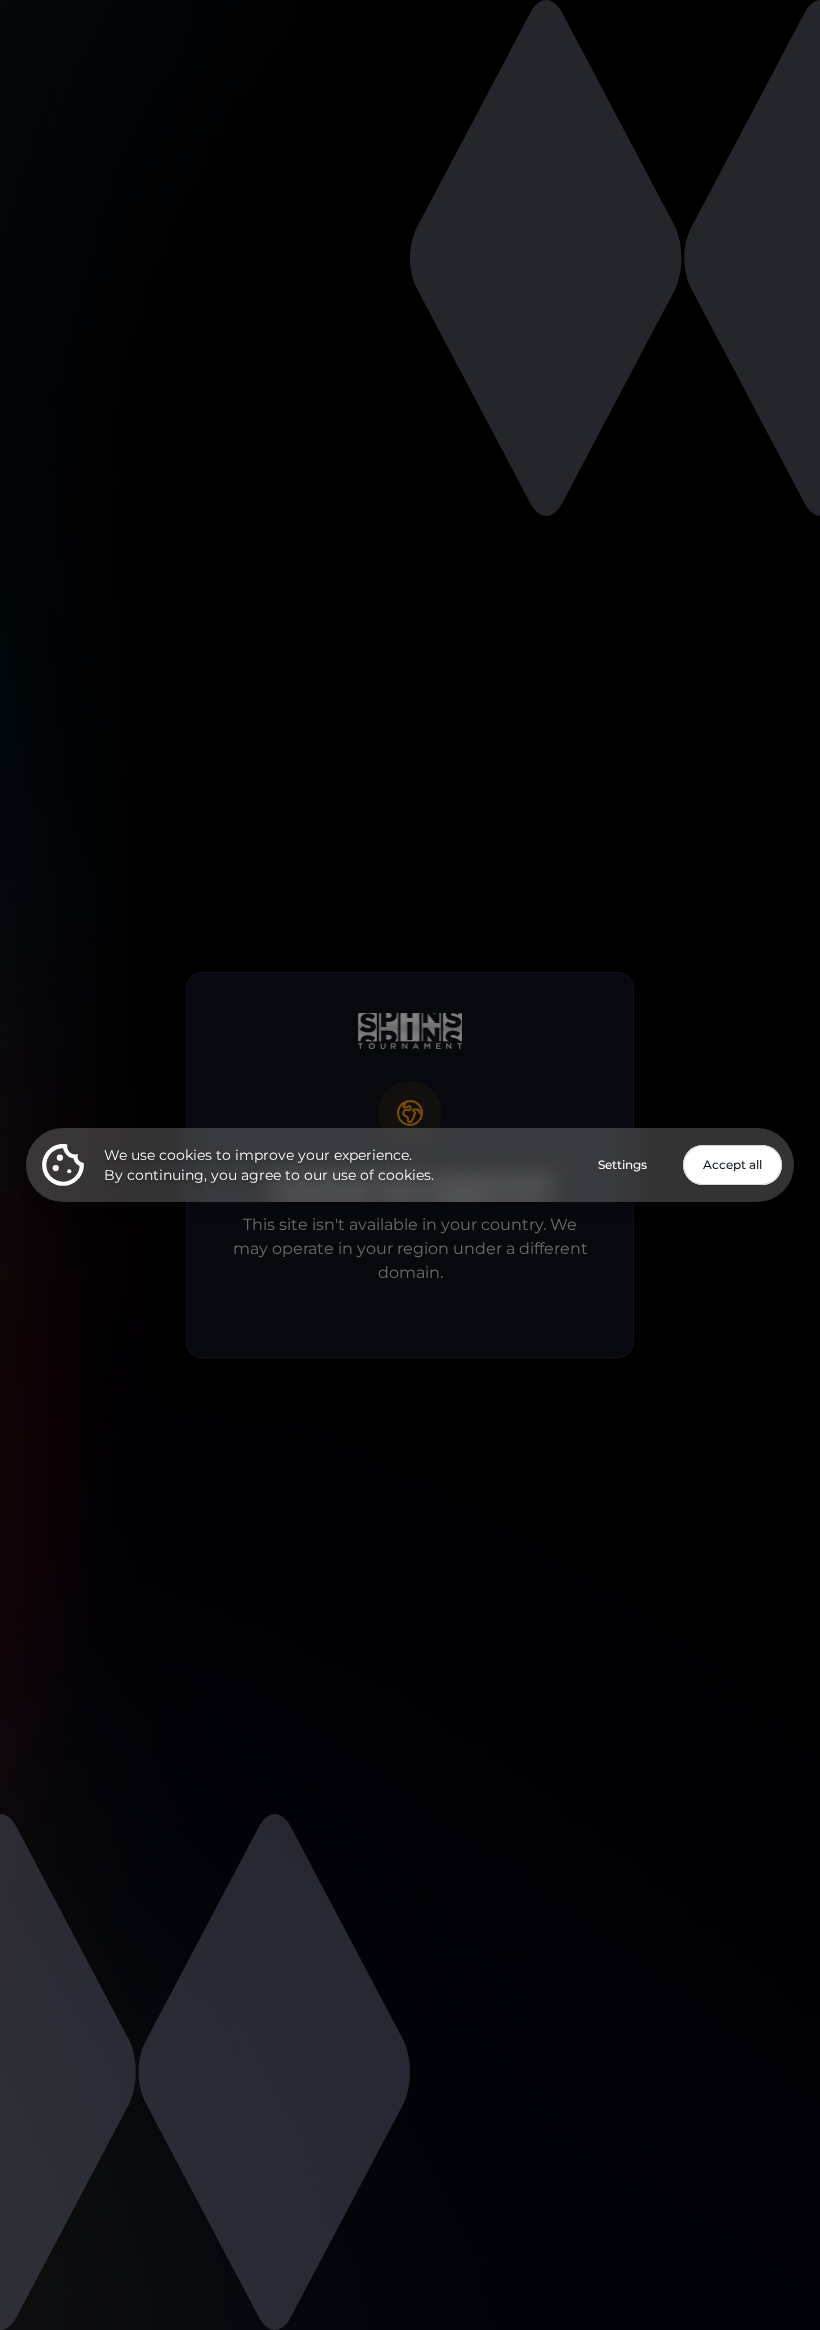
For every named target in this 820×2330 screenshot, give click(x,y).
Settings (622, 1164)
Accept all (732, 1164)
